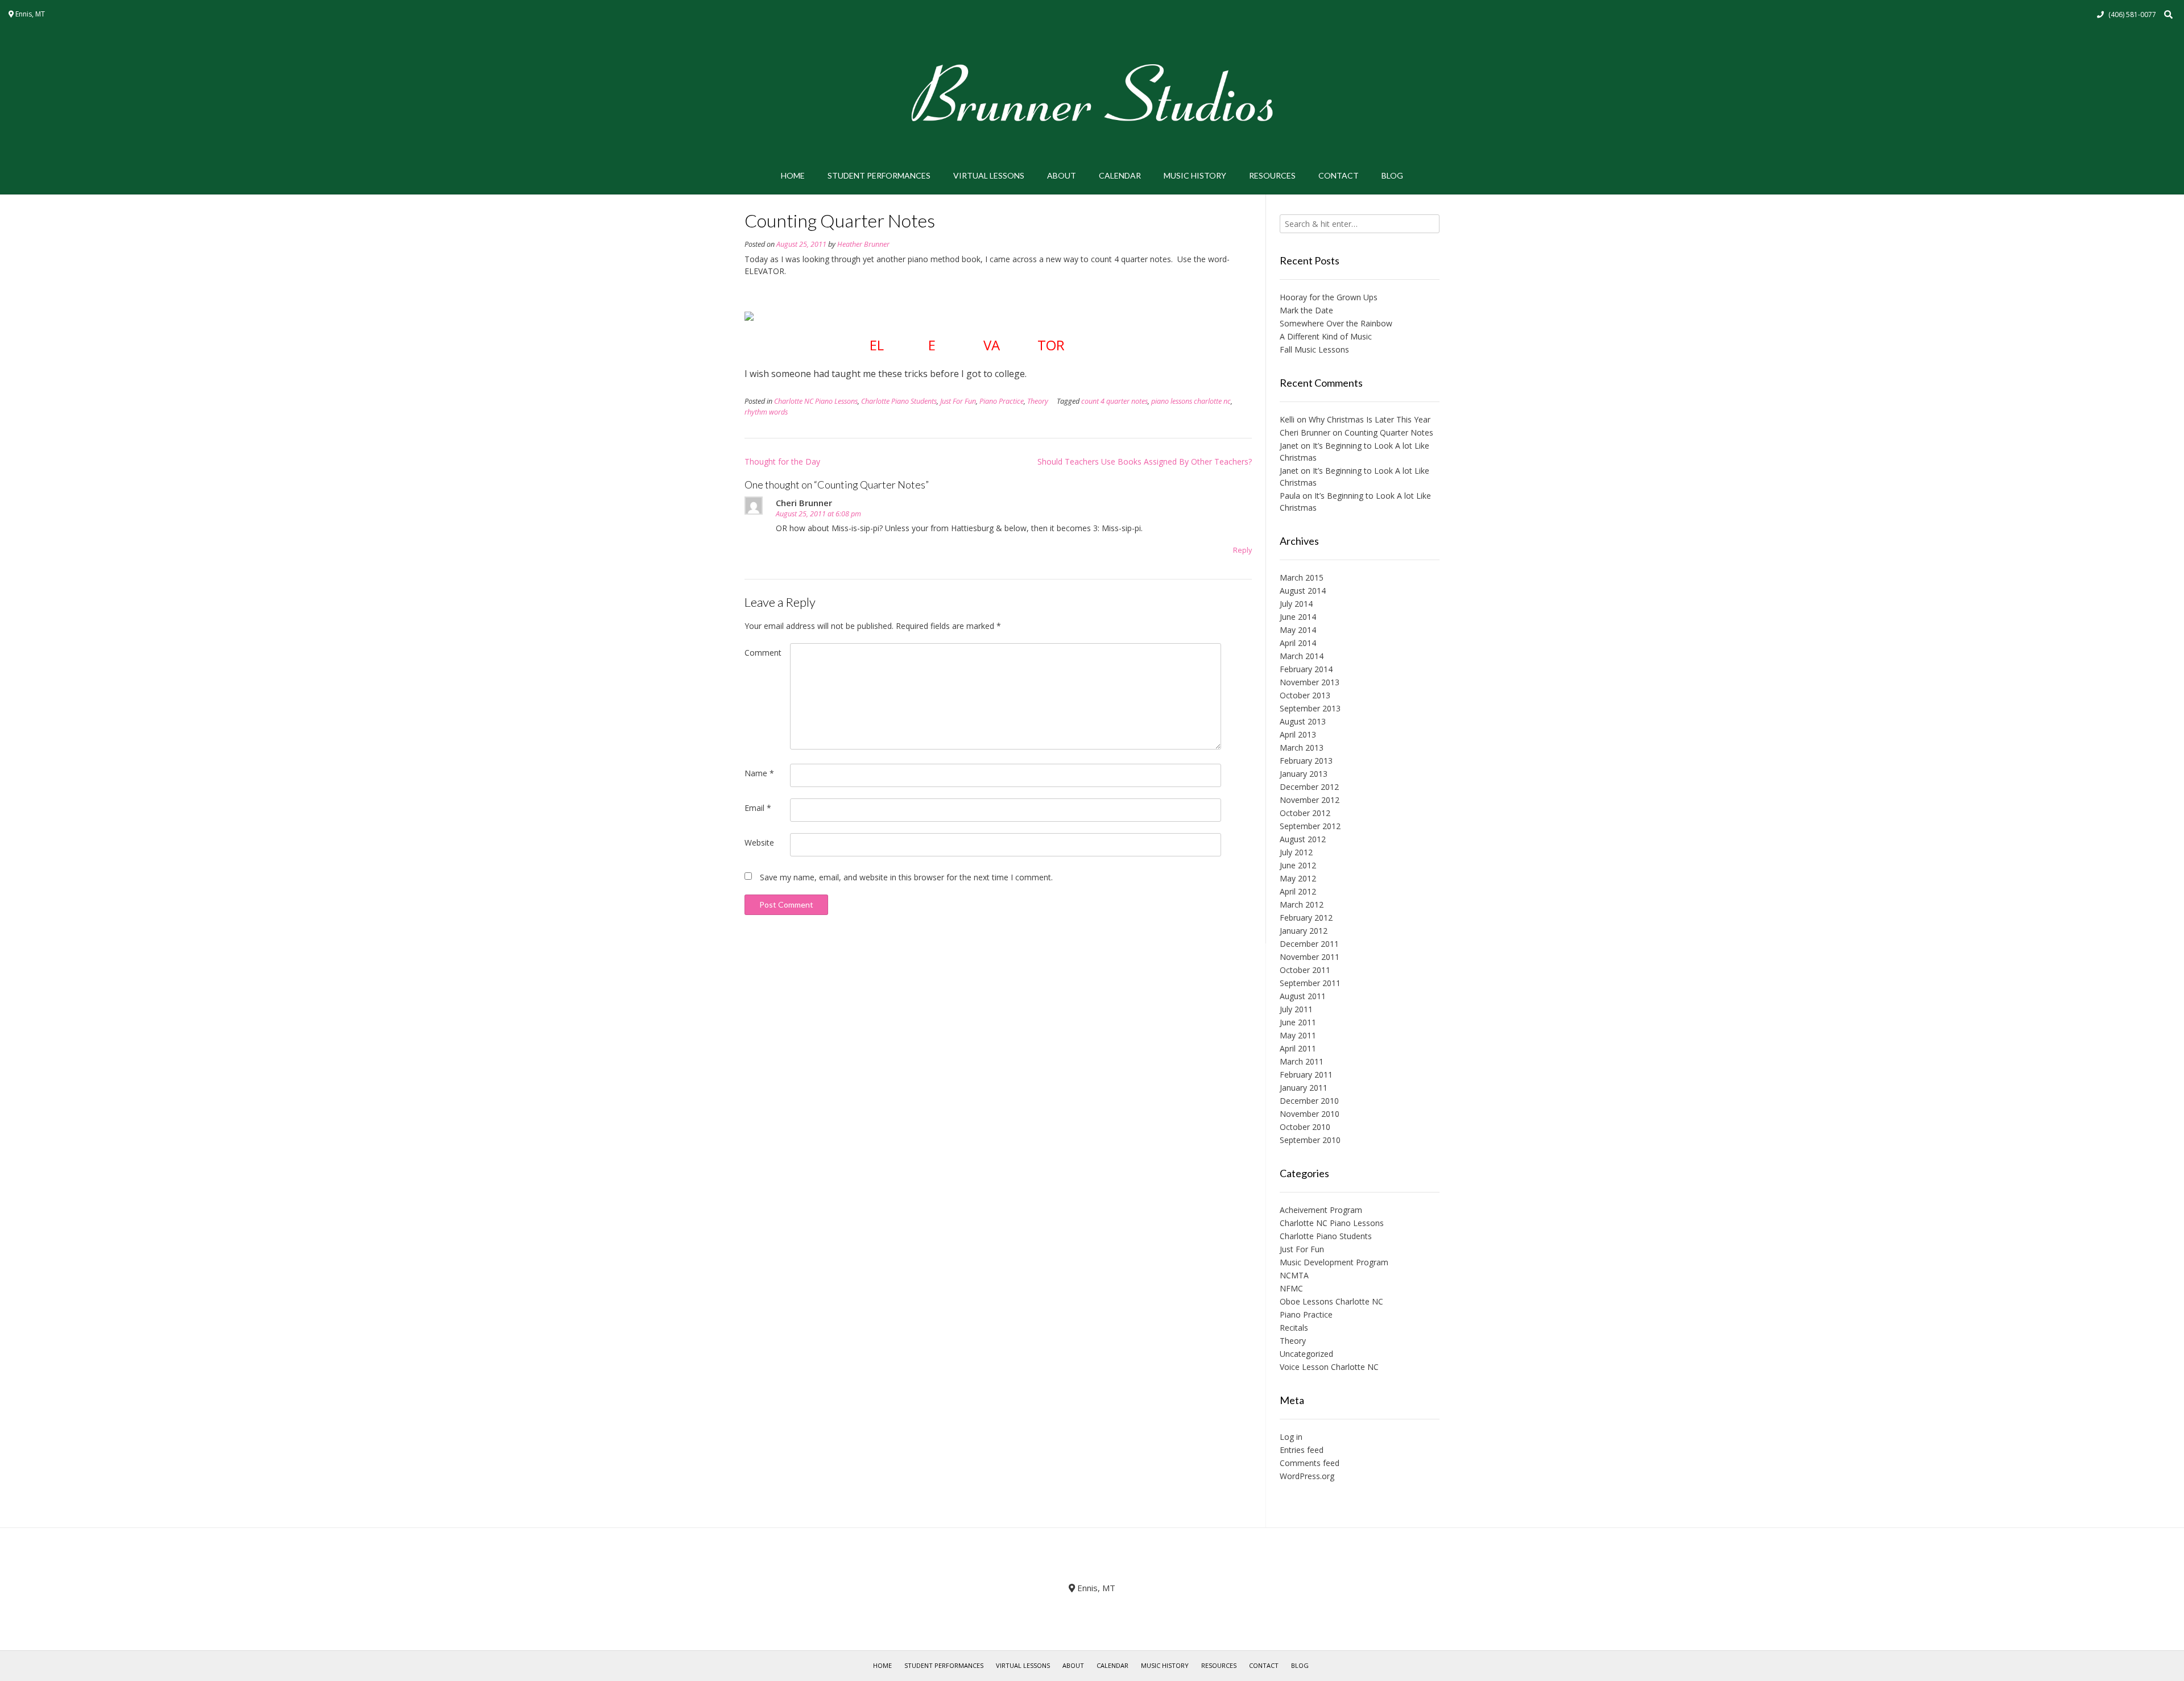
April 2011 (1298, 1048)
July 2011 (1296, 1009)
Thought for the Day (782, 461)
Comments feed (1310, 1463)
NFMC (1291, 1288)
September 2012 (1310, 826)
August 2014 (1303, 591)
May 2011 (1298, 1035)
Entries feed (1302, 1450)
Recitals (1294, 1328)
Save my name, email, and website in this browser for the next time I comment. (906, 877)
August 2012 (1303, 839)
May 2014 (1298, 630)
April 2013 (1298, 734)
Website (759, 842)
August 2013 (1303, 721)
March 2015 (1302, 577)
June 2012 (1298, 865)
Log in (1291, 1437)
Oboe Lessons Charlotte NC (1331, 1301)
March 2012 (1302, 904)
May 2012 (1298, 878)
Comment (763, 653)
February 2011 (1306, 1075)
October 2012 (1305, 813)
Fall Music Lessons (1314, 349)
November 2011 (1310, 957)
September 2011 (1310, 983)
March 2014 (1302, 656)
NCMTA (1294, 1275)
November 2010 (1310, 1114)
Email (758, 808)
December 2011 (1309, 944)
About (1062, 175)
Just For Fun (958, 401)
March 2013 (1302, 748)
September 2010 (1310, 1140)
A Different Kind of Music (1326, 336)
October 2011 (1305, 970)
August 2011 (1303, 996)
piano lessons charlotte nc (1191, 401)
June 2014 (1298, 617)
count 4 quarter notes (1114, 401)
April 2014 (1298, 643)
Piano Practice (1002, 401)
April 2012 (1298, 891)
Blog (1392, 175)
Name (759, 773)
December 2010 (1309, 1101)
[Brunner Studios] (1092, 93)
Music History (1195, 175)
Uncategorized (1306, 1354)
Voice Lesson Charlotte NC (1329, 1367)
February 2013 (1306, 761)
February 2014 (1306, 669)
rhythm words (766, 412)
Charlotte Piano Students (899, 401)
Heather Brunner (863, 244)
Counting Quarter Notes (1389, 432)
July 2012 (1296, 852)
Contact (1339, 175)
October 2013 (1305, 695)
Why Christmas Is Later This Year (1370, 419)
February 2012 (1306, 918)
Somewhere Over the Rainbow (1336, 323)
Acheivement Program (1321, 1210)
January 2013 (1304, 774)
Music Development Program (1334, 1262)
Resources (1272, 175)
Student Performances (879, 175)
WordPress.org (1307, 1476)
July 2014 (1296, 604)
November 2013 (1310, 682)
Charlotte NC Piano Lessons (816, 401)
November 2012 (1310, 800)
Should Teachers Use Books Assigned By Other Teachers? (1145, 461)
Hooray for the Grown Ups (1329, 297)
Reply (1242, 550)
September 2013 (1310, 708)
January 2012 (1304, 931)
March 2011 (1302, 1061)
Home (793, 175)
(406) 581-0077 (2132, 15)
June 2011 (1298, 1022)
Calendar (1120, 175)
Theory (1038, 401)
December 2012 (1309, 787)
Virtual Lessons (989, 175)
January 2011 (1304, 1088)
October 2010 (1305, 1127)
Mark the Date (1306, 310)
